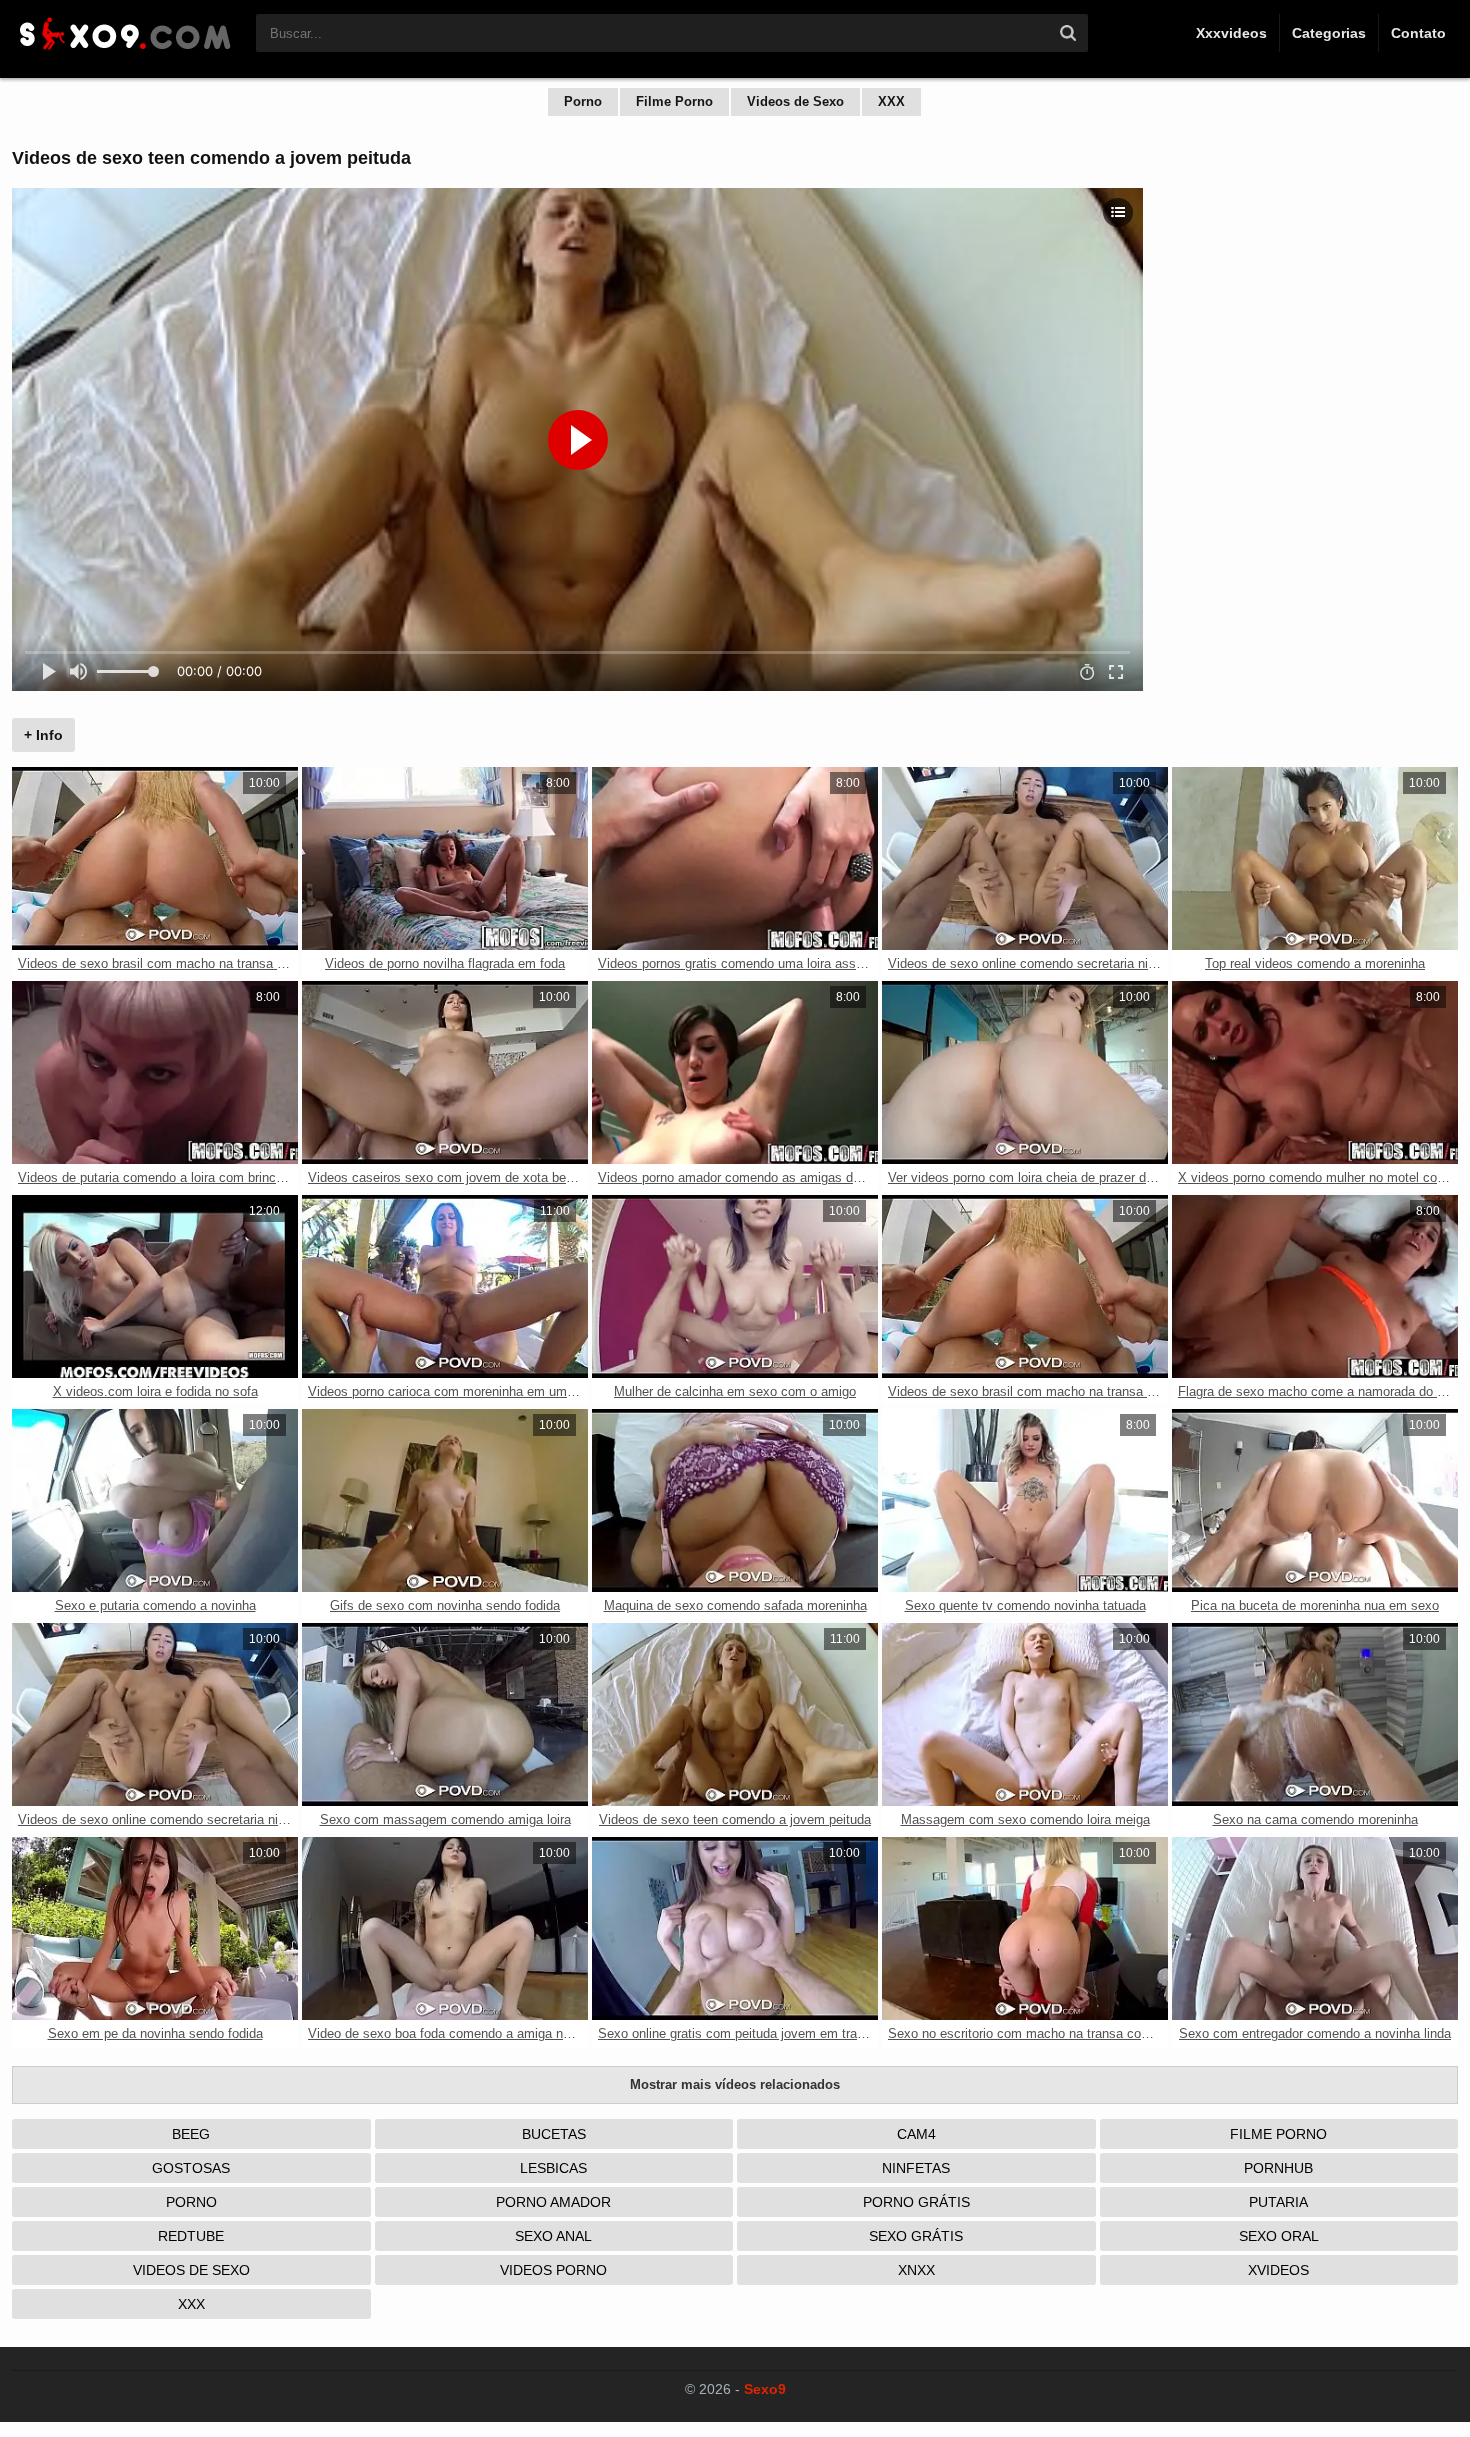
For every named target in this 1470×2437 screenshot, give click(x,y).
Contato (1418, 33)
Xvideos (1278, 2270)
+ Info (43, 735)
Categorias (1329, 33)
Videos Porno (553, 2270)
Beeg (191, 2134)
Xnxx (916, 2270)
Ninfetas (916, 2168)
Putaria (1278, 2202)
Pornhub (1278, 2168)
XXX (891, 101)
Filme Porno (674, 101)
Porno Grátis (916, 2202)
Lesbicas (553, 2168)
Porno (583, 101)
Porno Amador (553, 2202)
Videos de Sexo (795, 101)
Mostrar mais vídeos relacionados (735, 2084)
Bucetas (554, 2134)
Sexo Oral (1279, 2236)
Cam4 (916, 2134)
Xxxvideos (1231, 33)
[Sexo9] (124, 52)
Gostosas (191, 2168)
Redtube (191, 2236)
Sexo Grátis (916, 2236)
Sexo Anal (553, 2236)
